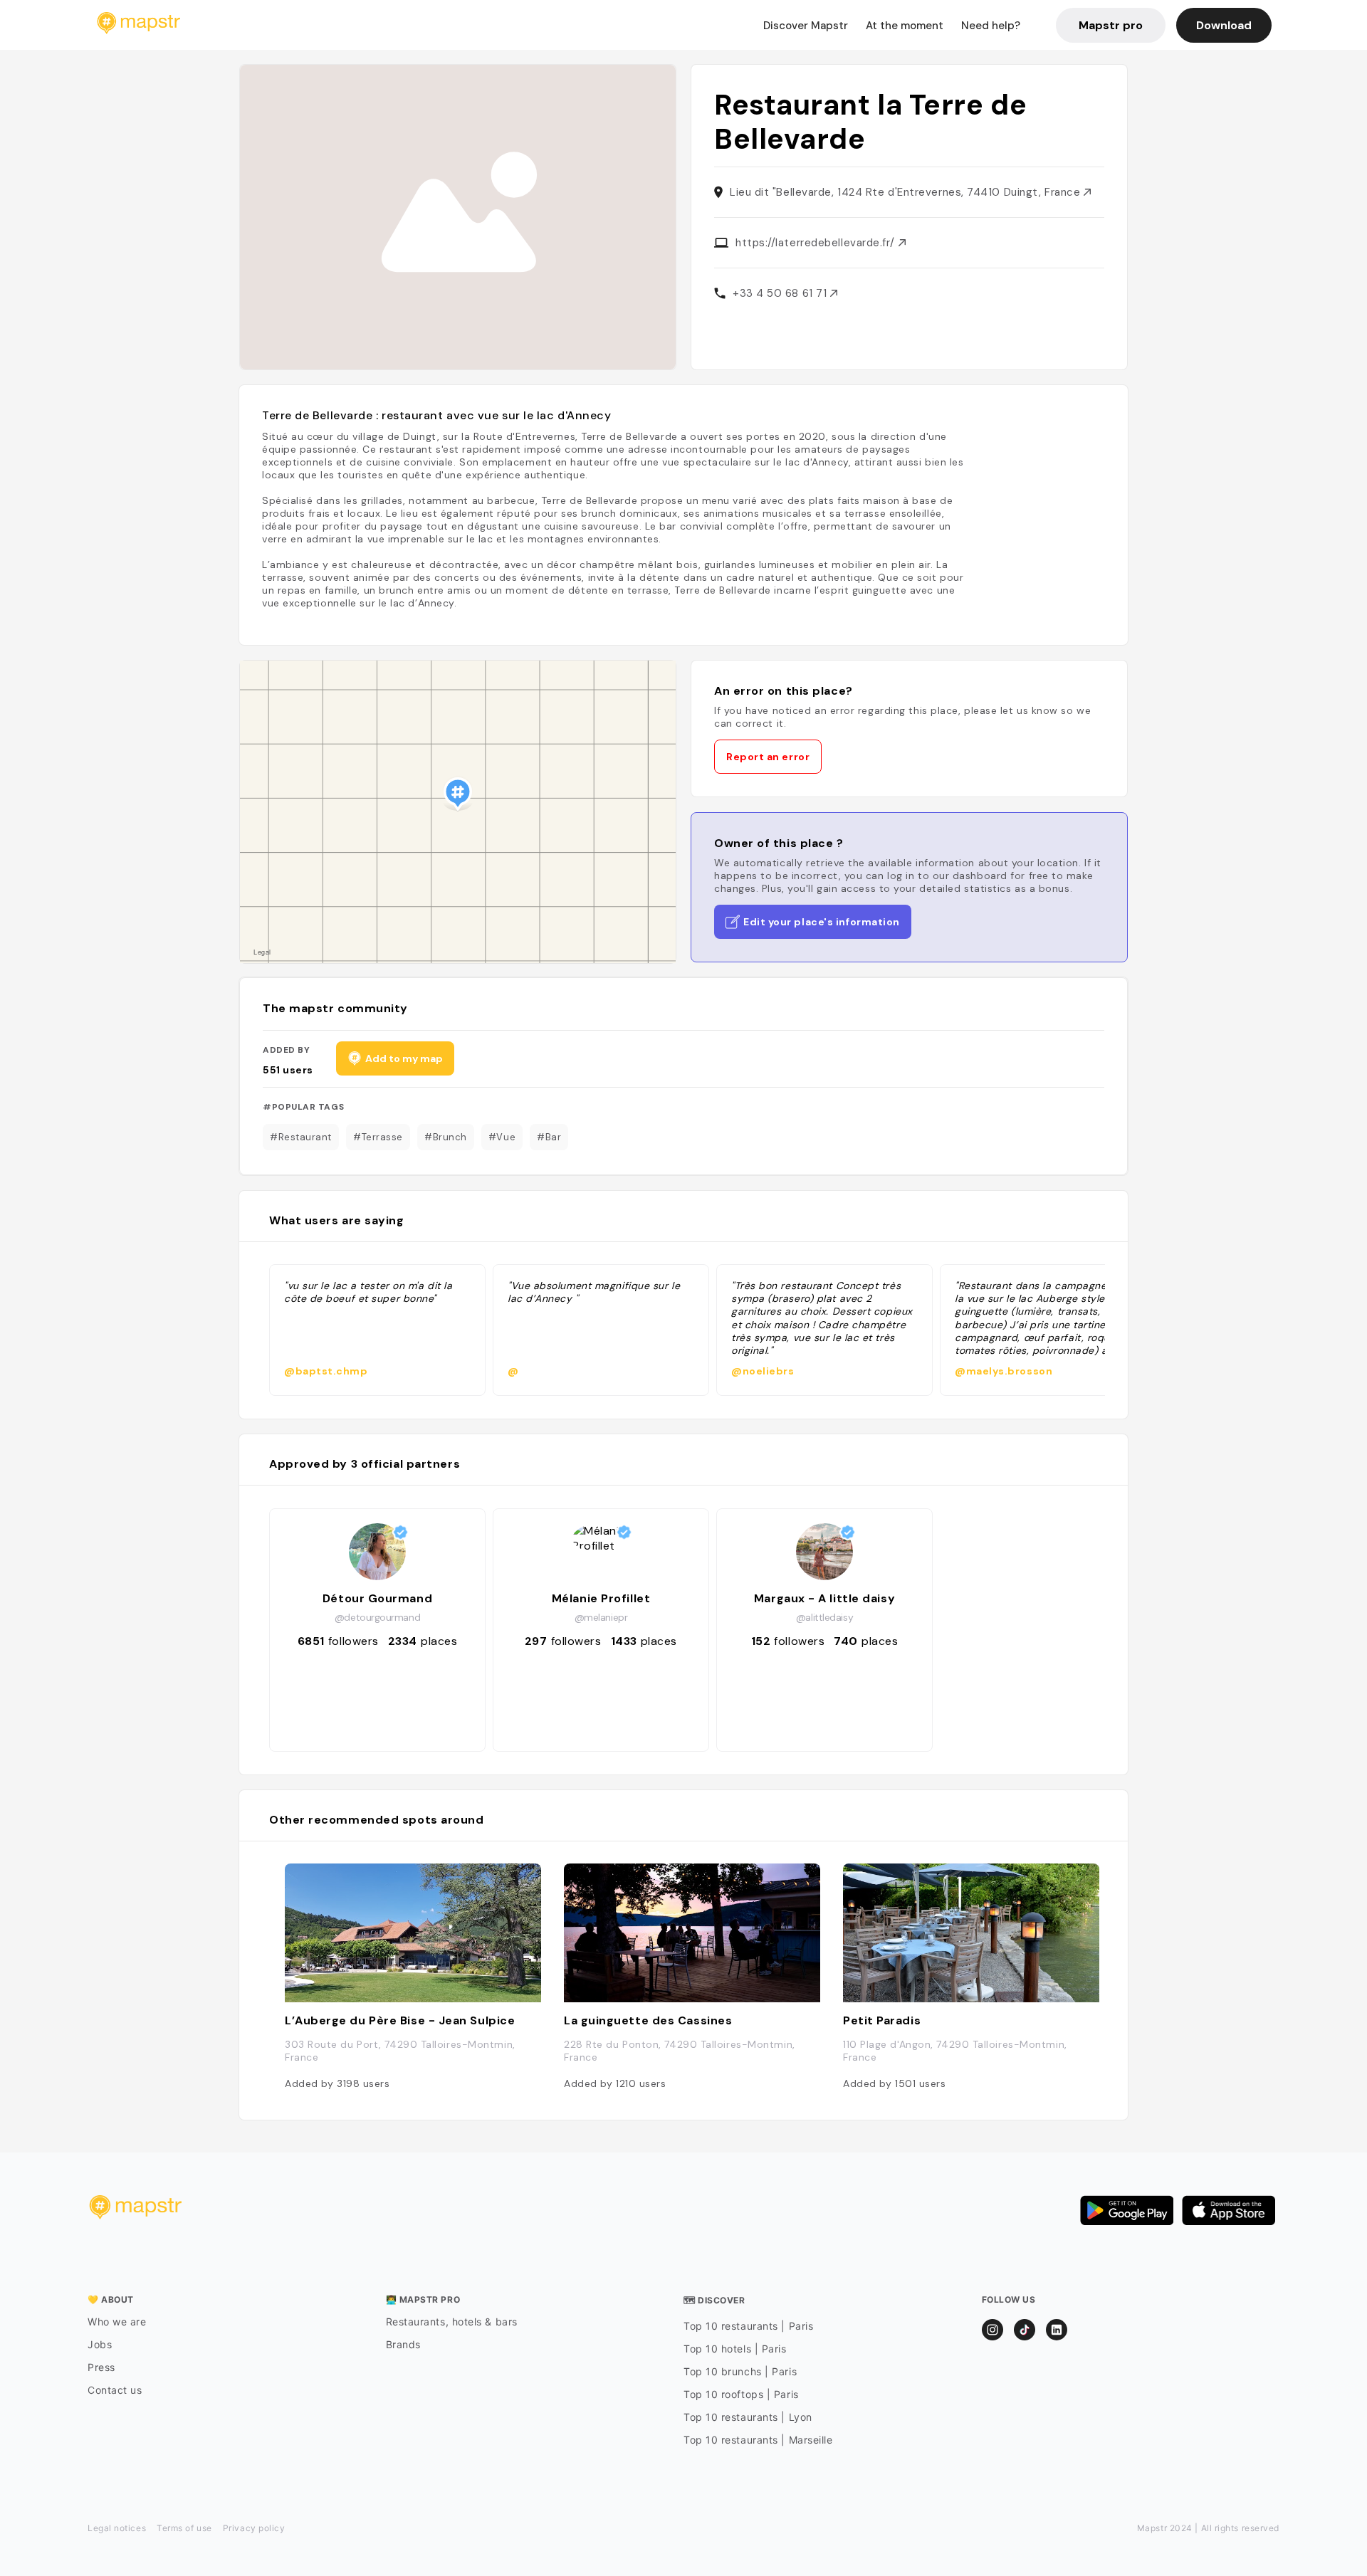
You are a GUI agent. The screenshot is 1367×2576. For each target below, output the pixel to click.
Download (1224, 25)
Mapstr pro (1111, 25)
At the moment (905, 26)
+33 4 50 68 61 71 (781, 293)
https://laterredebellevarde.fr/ (817, 243)
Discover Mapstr (806, 26)
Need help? (991, 26)
